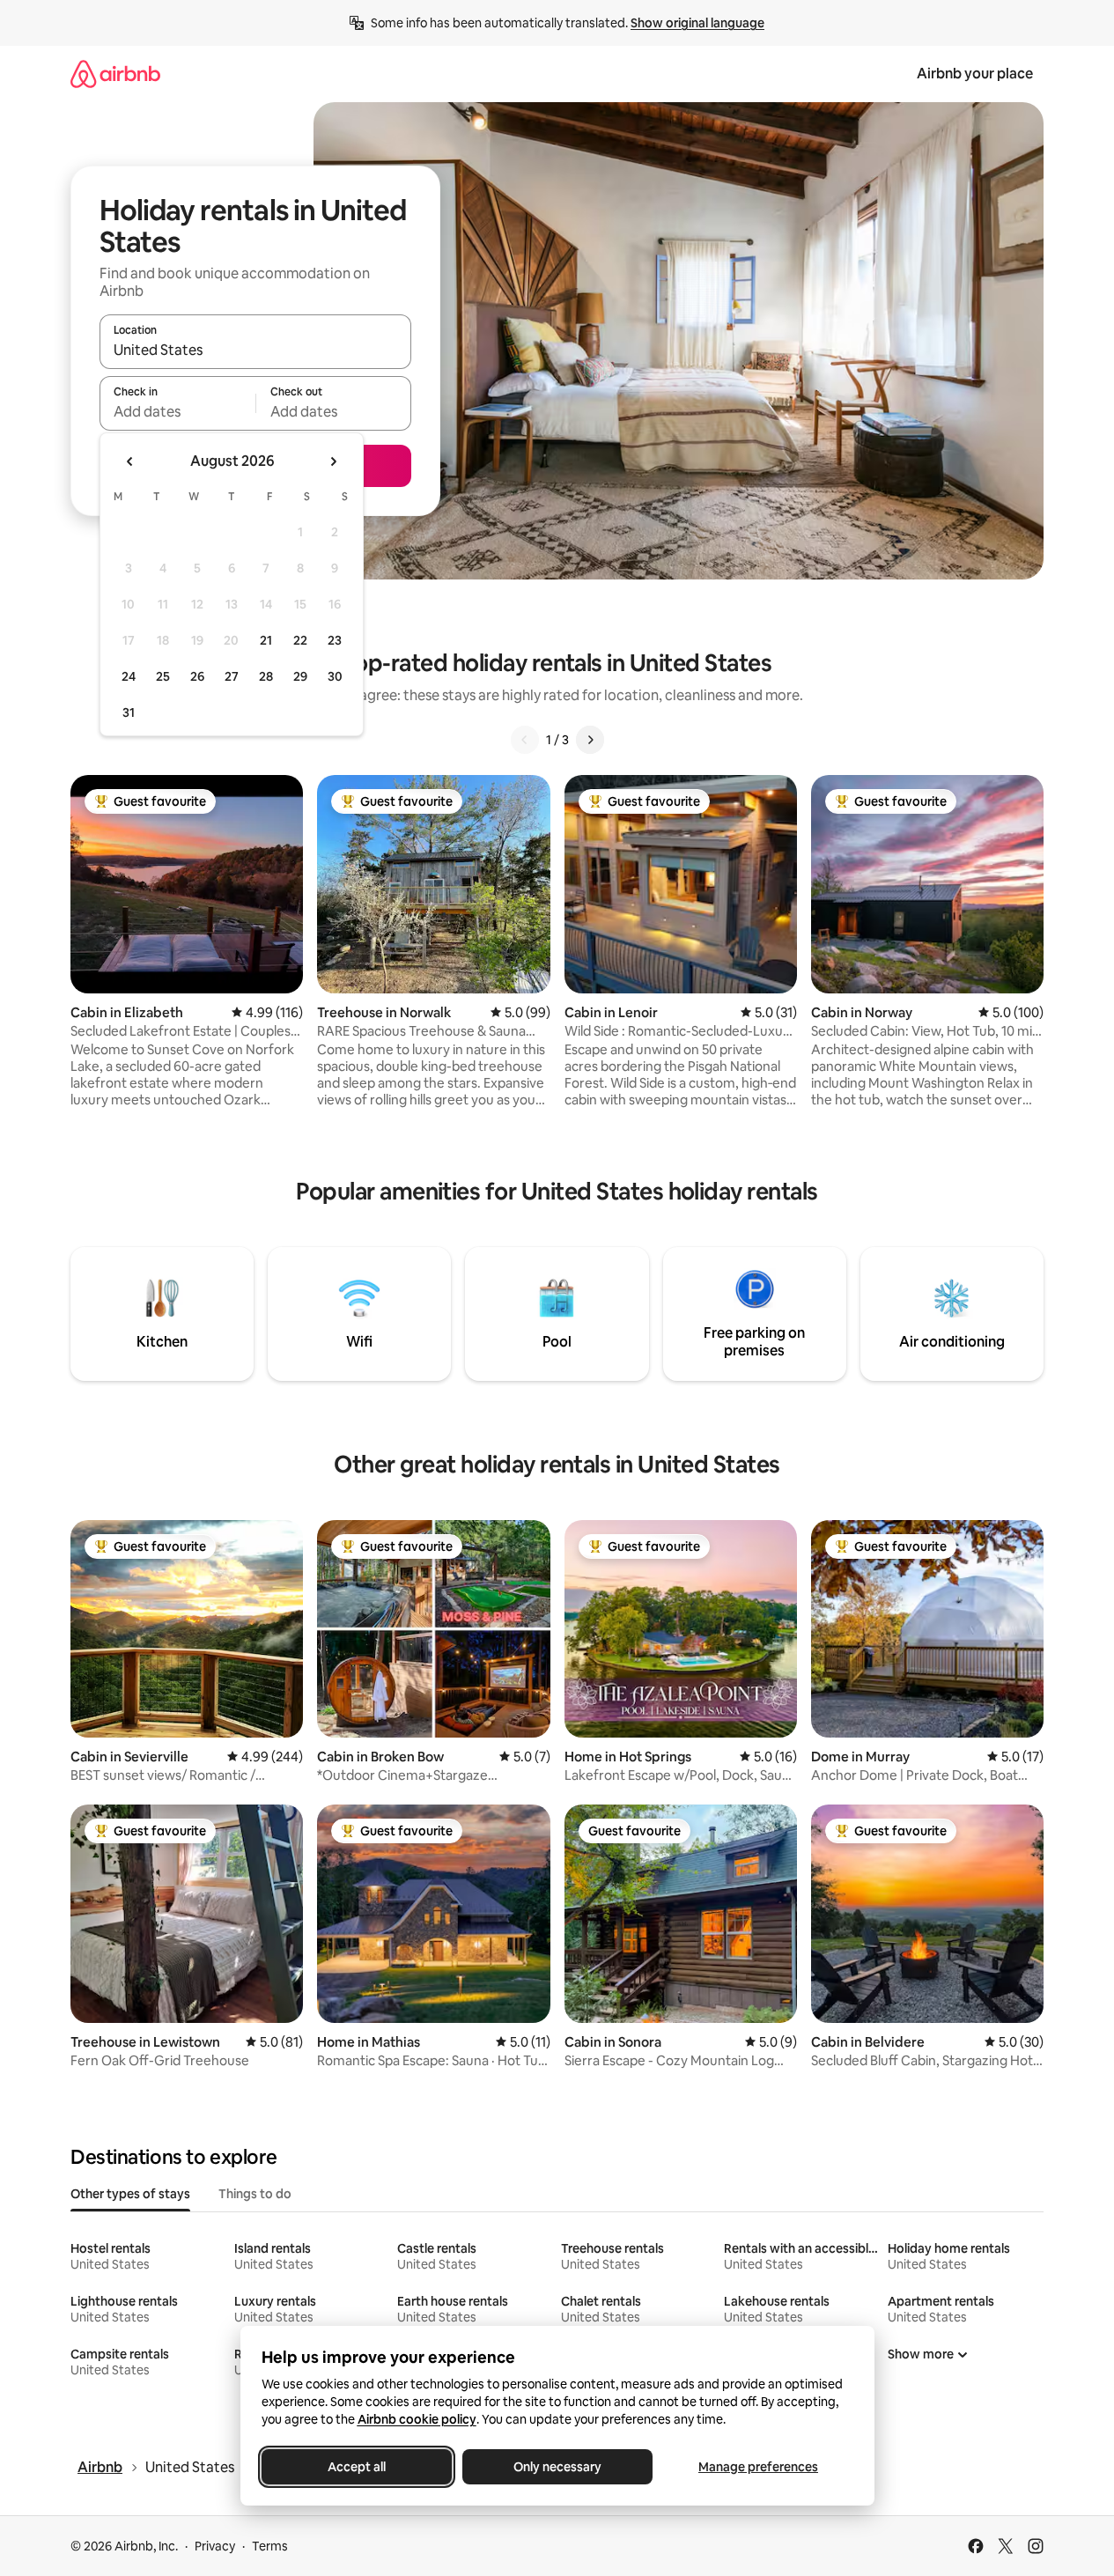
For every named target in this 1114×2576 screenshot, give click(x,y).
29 (300, 676)
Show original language (697, 23)
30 (335, 676)
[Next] (590, 740)
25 (163, 676)
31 (129, 712)
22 (300, 640)
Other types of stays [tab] (130, 2194)
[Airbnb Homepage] (115, 74)
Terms (270, 2546)
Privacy (215, 2546)
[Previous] (525, 740)
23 (335, 640)
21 (266, 640)
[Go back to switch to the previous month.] (130, 461)
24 (129, 676)
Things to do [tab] (255, 2194)
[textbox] (177, 411)
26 (197, 676)
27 (232, 676)
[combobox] (255, 350)
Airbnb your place (975, 74)
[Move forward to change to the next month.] (333, 461)
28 (266, 676)
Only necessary (557, 2467)
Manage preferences (758, 2467)
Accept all (357, 2467)
